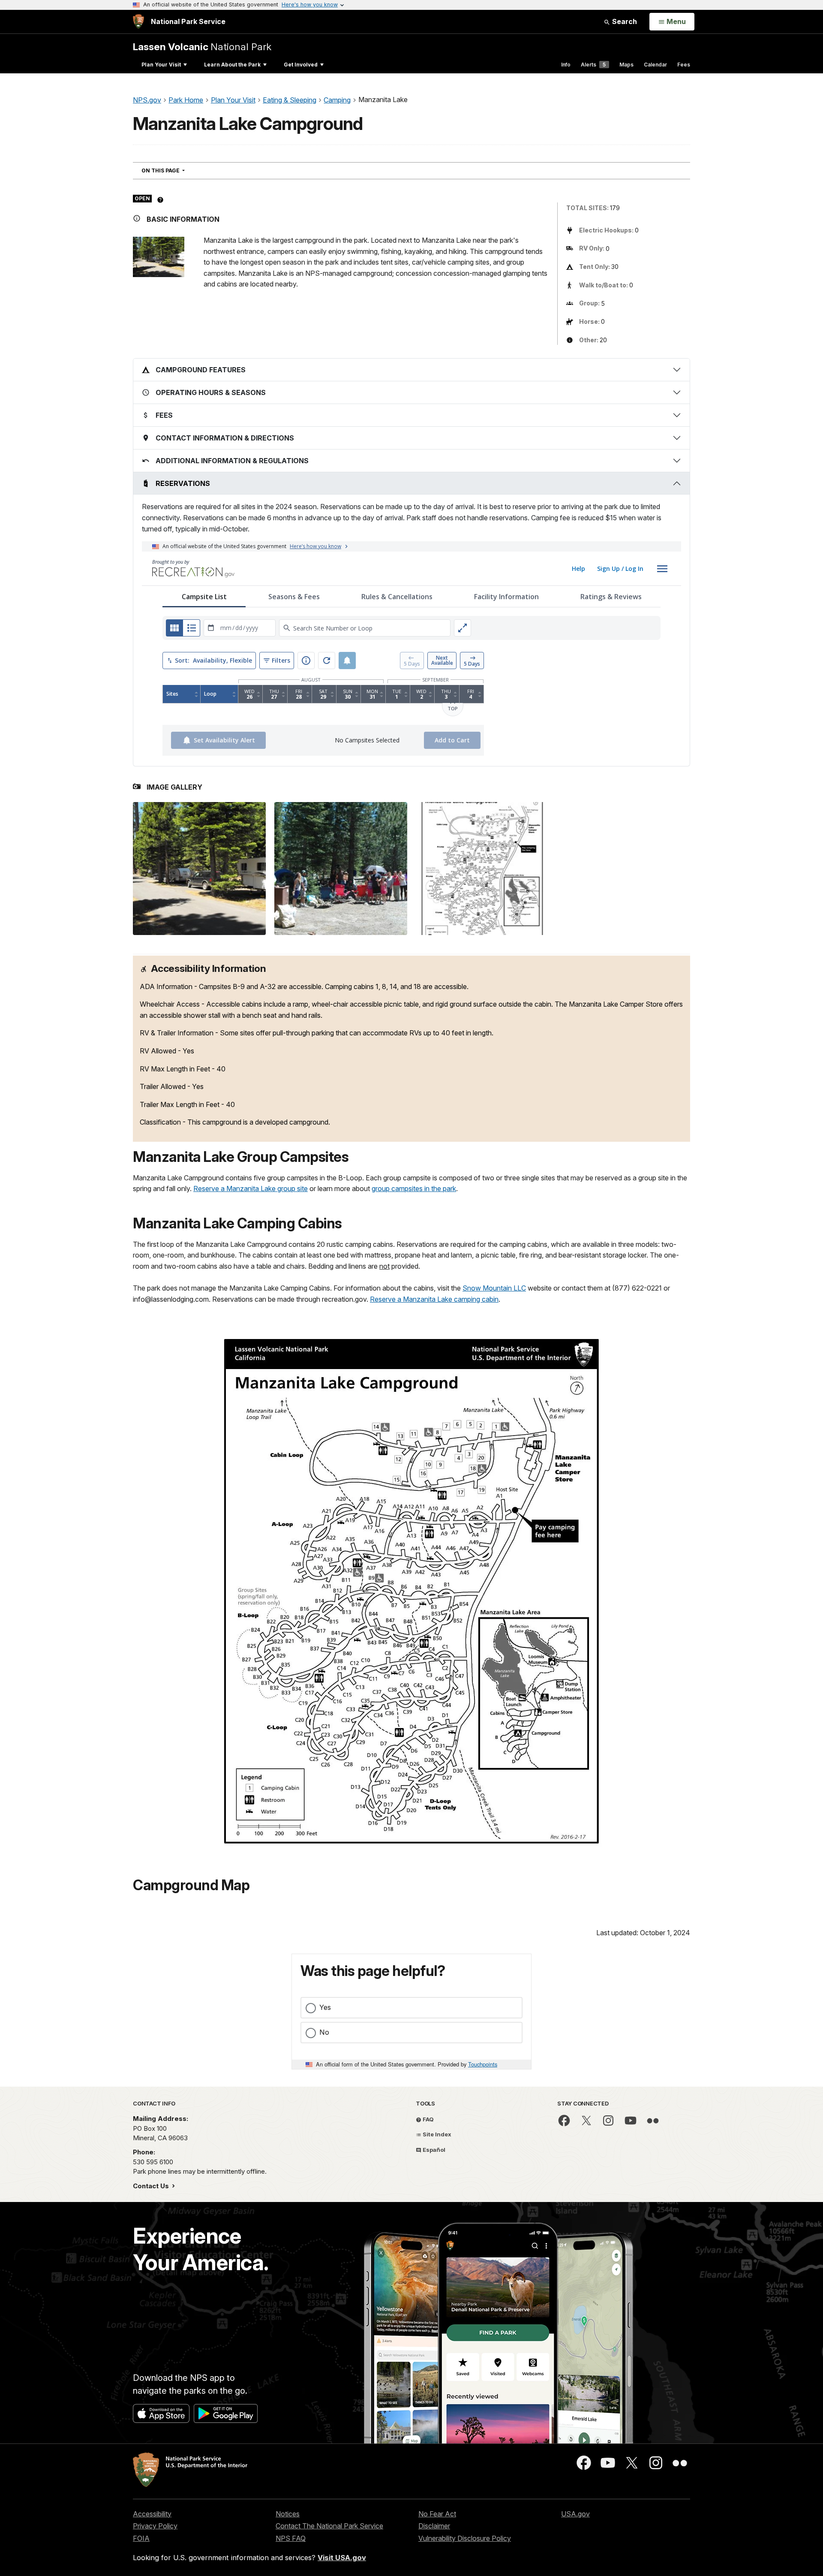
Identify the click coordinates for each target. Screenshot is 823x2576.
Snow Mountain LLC (494, 1288)
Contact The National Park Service (329, 2526)
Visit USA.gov (342, 2558)
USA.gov (575, 2514)
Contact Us (152, 2186)
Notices (288, 2514)
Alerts (593, 65)
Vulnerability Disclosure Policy (465, 2538)
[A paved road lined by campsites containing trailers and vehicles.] (199, 869)
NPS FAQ (291, 2538)
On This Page (179, 170)
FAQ (428, 2119)
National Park (202, 47)
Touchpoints (483, 2064)
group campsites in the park (414, 1188)
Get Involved (301, 65)
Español (433, 2150)
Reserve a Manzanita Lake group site (251, 1188)
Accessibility (152, 2514)
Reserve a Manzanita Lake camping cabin (434, 1299)
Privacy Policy (155, 2526)
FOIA (141, 2538)
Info (566, 65)
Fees (684, 65)
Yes (325, 2007)
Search (624, 21)
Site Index (436, 2134)
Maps (626, 65)
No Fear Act (437, 2514)
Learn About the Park (232, 65)
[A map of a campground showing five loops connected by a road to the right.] (482, 869)
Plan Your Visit (161, 65)
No (324, 2032)
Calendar (655, 65)
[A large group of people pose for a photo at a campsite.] (341, 869)
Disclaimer (434, 2526)
